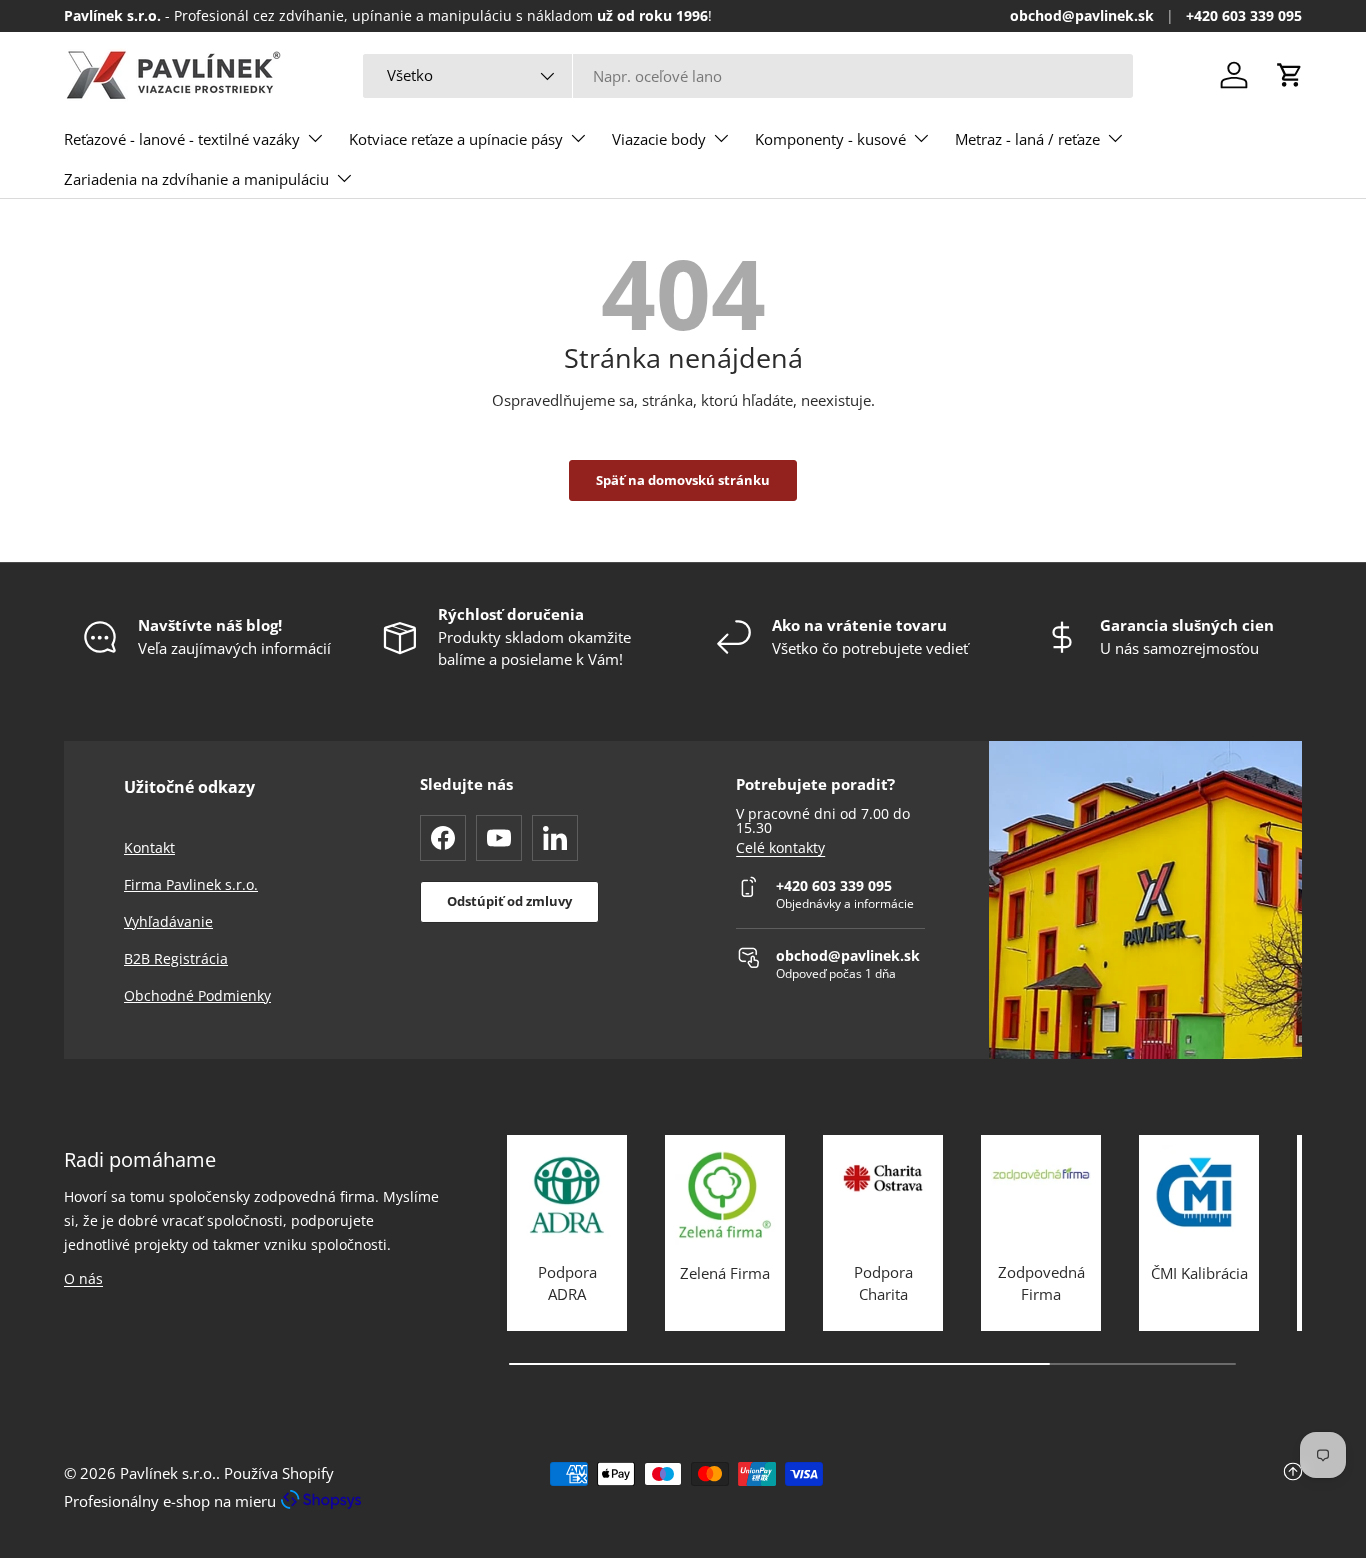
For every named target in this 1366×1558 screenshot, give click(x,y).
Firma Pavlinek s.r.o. (191, 884)
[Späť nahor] (1095, 1487)
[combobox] (748, 76)
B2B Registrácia (176, 958)
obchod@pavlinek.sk (1082, 16)
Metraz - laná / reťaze (1027, 139)
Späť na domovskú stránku (683, 480)
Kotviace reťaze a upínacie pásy (456, 139)
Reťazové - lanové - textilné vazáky (182, 139)
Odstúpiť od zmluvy (509, 901)
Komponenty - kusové (830, 139)
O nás (83, 1278)
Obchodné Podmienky (197, 995)
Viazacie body (659, 139)
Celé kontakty (780, 848)
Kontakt (149, 847)
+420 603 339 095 (1244, 16)
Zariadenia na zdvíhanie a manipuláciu (196, 179)
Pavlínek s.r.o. (168, 1473)
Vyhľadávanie (168, 921)
